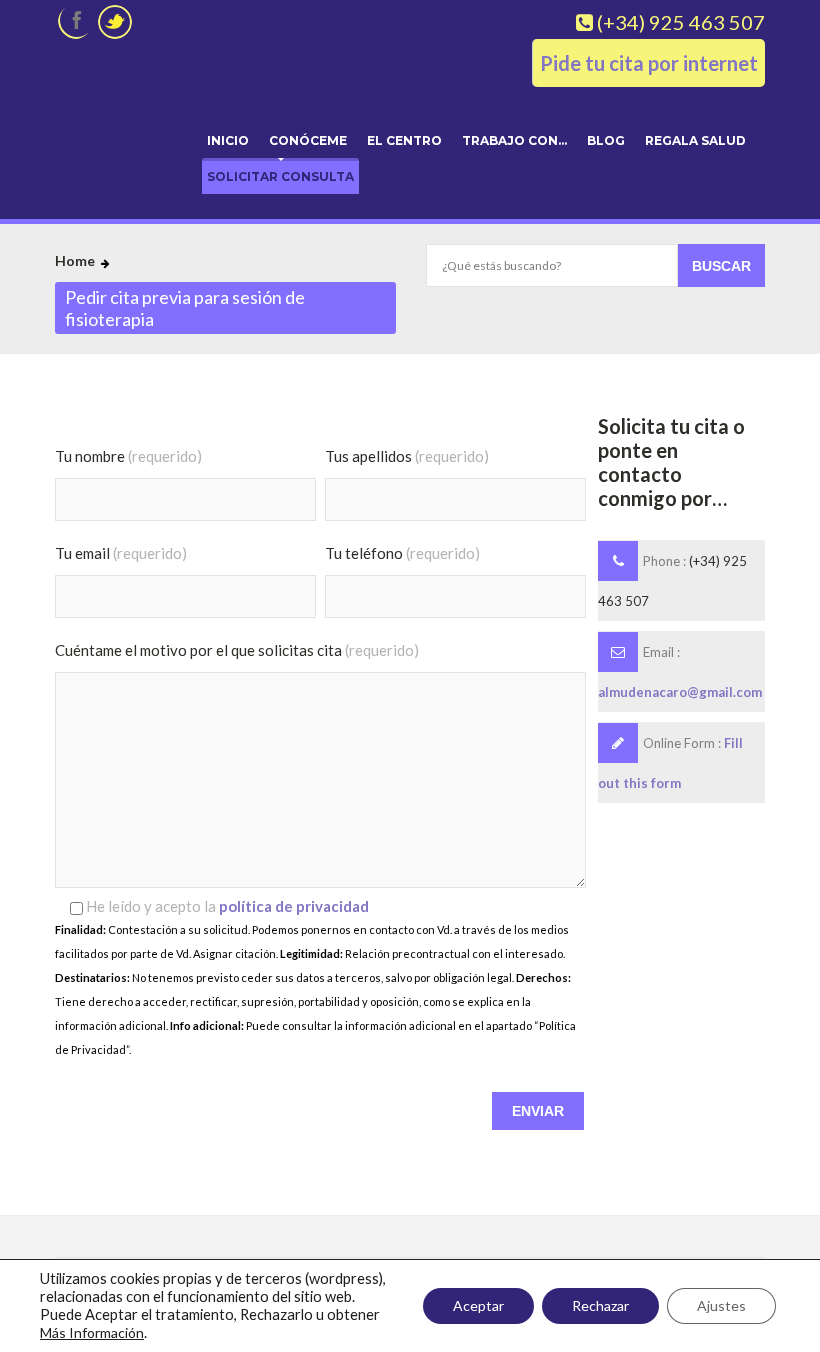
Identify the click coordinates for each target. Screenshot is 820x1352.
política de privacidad (294, 906)
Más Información (92, 1332)
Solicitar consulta (280, 176)
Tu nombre (128, 456)
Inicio (228, 140)
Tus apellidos (407, 456)
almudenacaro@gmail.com (680, 692)
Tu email (121, 553)
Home (75, 260)
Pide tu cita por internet (649, 63)
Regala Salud (695, 140)
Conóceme (308, 140)
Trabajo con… (514, 140)
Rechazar (600, 1305)
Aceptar (478, 1305)
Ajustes (721, 1305)
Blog (606, 140)
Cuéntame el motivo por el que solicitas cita (237, 650)
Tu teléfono (402, 553)
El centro (404, 140)
